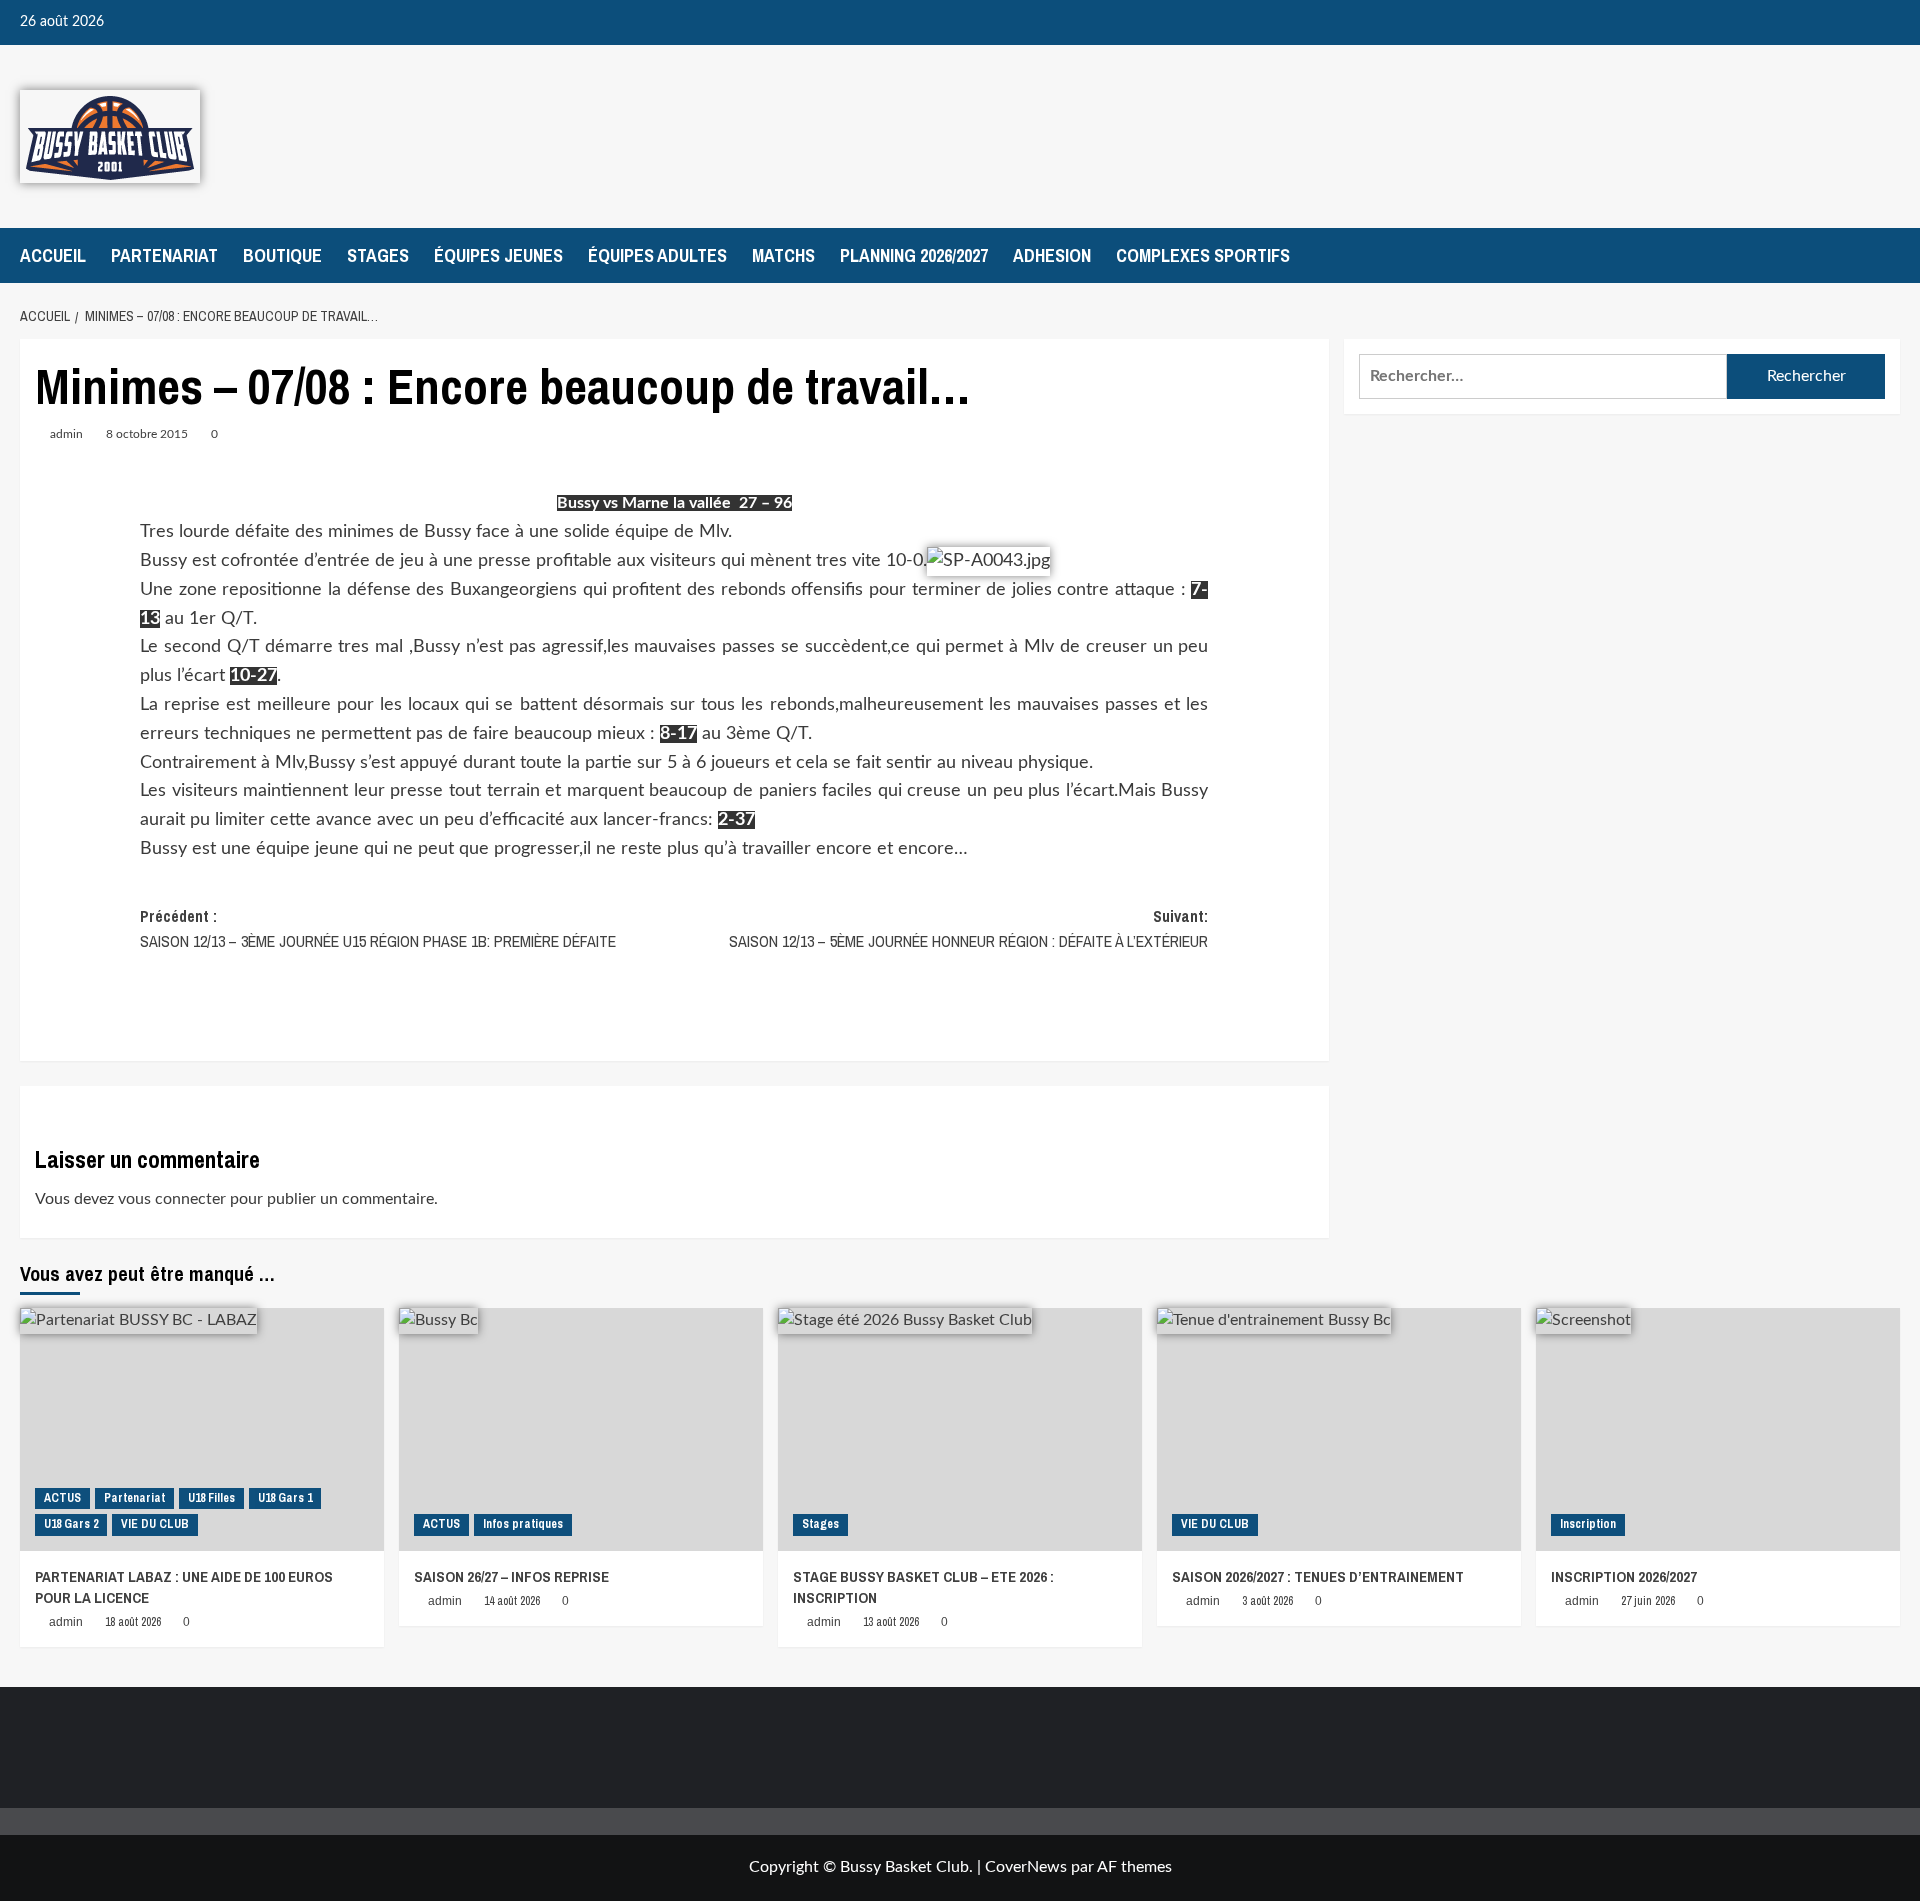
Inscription (1588, 1524)
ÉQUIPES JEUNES (498, 255)
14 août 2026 (512, 1601)
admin (66, 434)
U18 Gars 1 (285, 1498)
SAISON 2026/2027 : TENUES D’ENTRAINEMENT (1318, 1576)
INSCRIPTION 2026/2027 (1624, 1576)
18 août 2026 (133, 1622)
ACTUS (62, 1498)
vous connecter (172, 1199)
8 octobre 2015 (147, 434)
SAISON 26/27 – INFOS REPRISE (511, 1576)
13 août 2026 (891, 1622)
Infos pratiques (523, 1524)
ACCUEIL (53, 255)
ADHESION (1052, 255)
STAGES (378, 255)
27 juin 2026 (1648, 1601)
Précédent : (378, 929)
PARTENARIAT (164, 255)
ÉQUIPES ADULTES (657, 255)
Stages (820, 1524)
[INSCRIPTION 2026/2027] (1718, 1429)
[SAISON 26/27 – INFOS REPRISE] (581, 1429)
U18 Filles (211, 1498)
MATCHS (783, 255)
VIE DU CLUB (155, 1524)
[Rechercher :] (1543, 376)
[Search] (1887, 255)
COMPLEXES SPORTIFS (1203, 255)
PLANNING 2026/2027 (914, 255)
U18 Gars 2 (71, 1524)
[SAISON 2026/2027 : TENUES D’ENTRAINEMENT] (1339, 1429)
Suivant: (968, 929)
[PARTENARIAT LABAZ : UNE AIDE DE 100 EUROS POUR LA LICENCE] (202, 1429)
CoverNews (1026, 1867)
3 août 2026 (1267, 1601)
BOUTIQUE (282, 255)
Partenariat (134, 1498)
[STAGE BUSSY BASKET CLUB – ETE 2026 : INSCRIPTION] (960, 1429)
